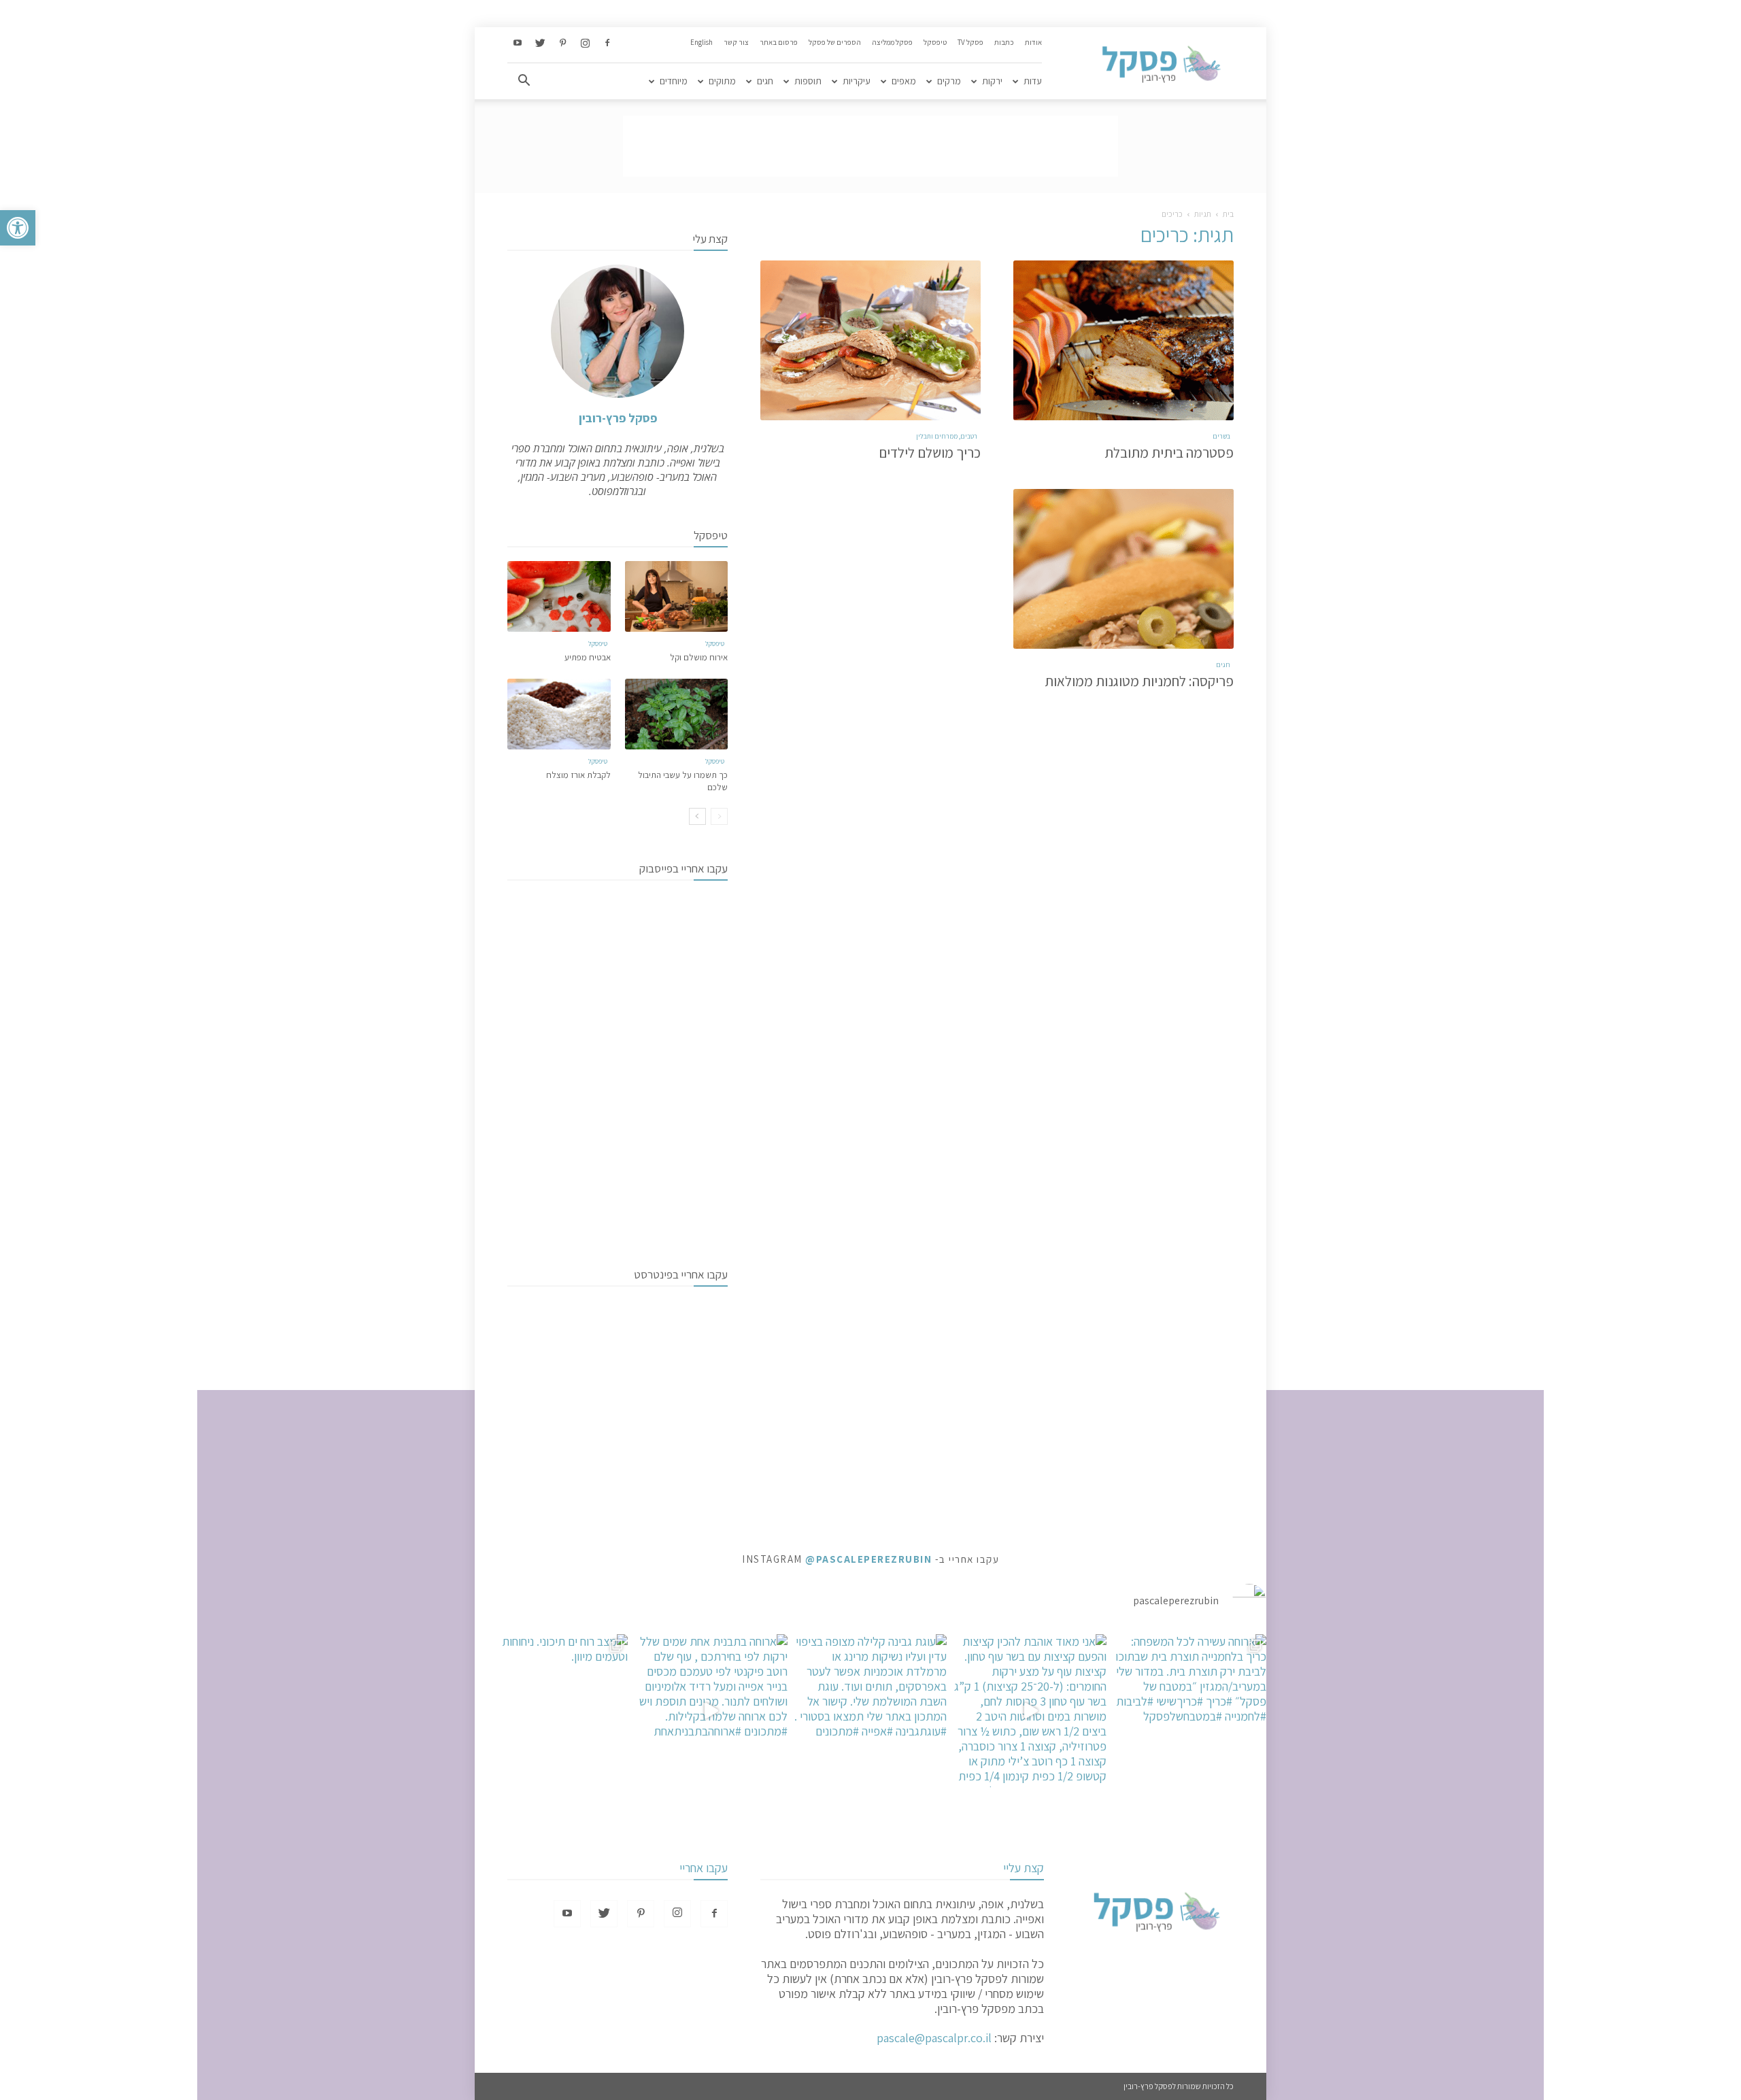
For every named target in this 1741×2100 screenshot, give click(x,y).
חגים (765, 81)
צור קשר (736, 42)
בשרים (1221, 436)
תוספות (808, 81)
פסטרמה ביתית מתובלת (1169, 453)
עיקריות (857, 81)
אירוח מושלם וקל (699, 657)
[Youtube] (518, 44)
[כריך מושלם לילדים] (870, 340)
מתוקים (722, 81)
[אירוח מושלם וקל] (677, 596)
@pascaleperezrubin (868, 1559)
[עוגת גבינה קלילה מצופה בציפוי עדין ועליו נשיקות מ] (871, 1711)
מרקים (949, 81)
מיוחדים (674, 81)
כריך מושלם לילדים (930, 453)
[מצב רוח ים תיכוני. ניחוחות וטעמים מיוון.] (551, 1711)
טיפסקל (935, 42)
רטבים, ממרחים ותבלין (947, 436)
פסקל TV (970, 42)
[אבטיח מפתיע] (559, 596)
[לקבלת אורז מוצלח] (559, 714)
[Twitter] (540, 44)
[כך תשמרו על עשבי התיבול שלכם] (677, 714)
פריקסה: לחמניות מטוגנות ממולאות (1139, 681)
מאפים (904, 81)
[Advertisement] (870, 146)
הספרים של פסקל (835, 42)
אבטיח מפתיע (588, 657)
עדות (1033, 81)
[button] (18, 228)
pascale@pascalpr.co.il (934, 2038)
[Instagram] (585, 44)
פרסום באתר (779, 42)
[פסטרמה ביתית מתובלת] (1123, 340)
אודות (1033, 42)
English (702, 42)
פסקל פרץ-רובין (618, 418)
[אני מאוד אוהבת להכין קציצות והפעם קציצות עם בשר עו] (1030, 1711)
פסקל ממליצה (892, 42)
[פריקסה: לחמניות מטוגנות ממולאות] (1123, 569)
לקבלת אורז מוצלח (578, 775)
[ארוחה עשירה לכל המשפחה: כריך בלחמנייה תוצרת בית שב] (1190, 1711)
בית (1228, 214)
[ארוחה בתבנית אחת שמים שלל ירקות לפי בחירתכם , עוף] (711, 1711)
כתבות (1004, 42)
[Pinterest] (562, 44)
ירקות (992, 81)
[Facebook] (607, 44)
